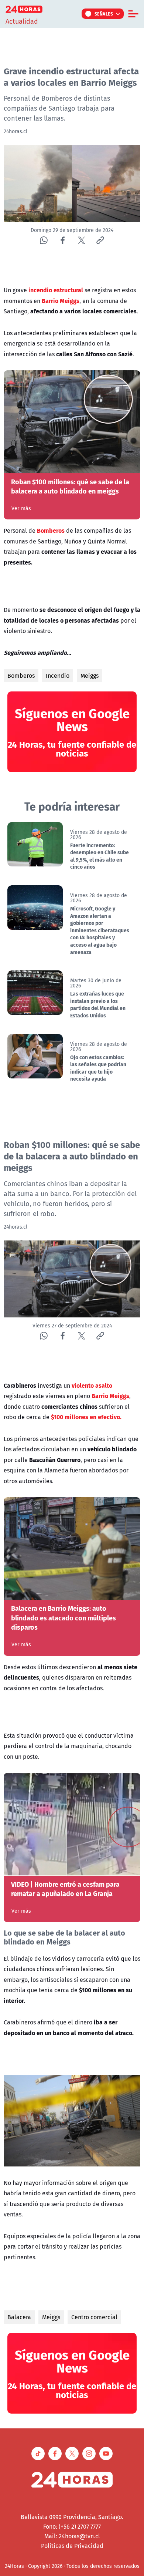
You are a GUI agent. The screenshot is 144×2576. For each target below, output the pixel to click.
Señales (104, 14)
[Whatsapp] (44, 240)
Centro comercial (94, 2317)
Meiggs (90, 676)
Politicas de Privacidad (72, 2546)
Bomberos (21, 676)
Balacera (19, 2317)
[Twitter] (81, 240)
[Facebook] (63, 240)
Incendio (58, 676)
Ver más (21, 508)
